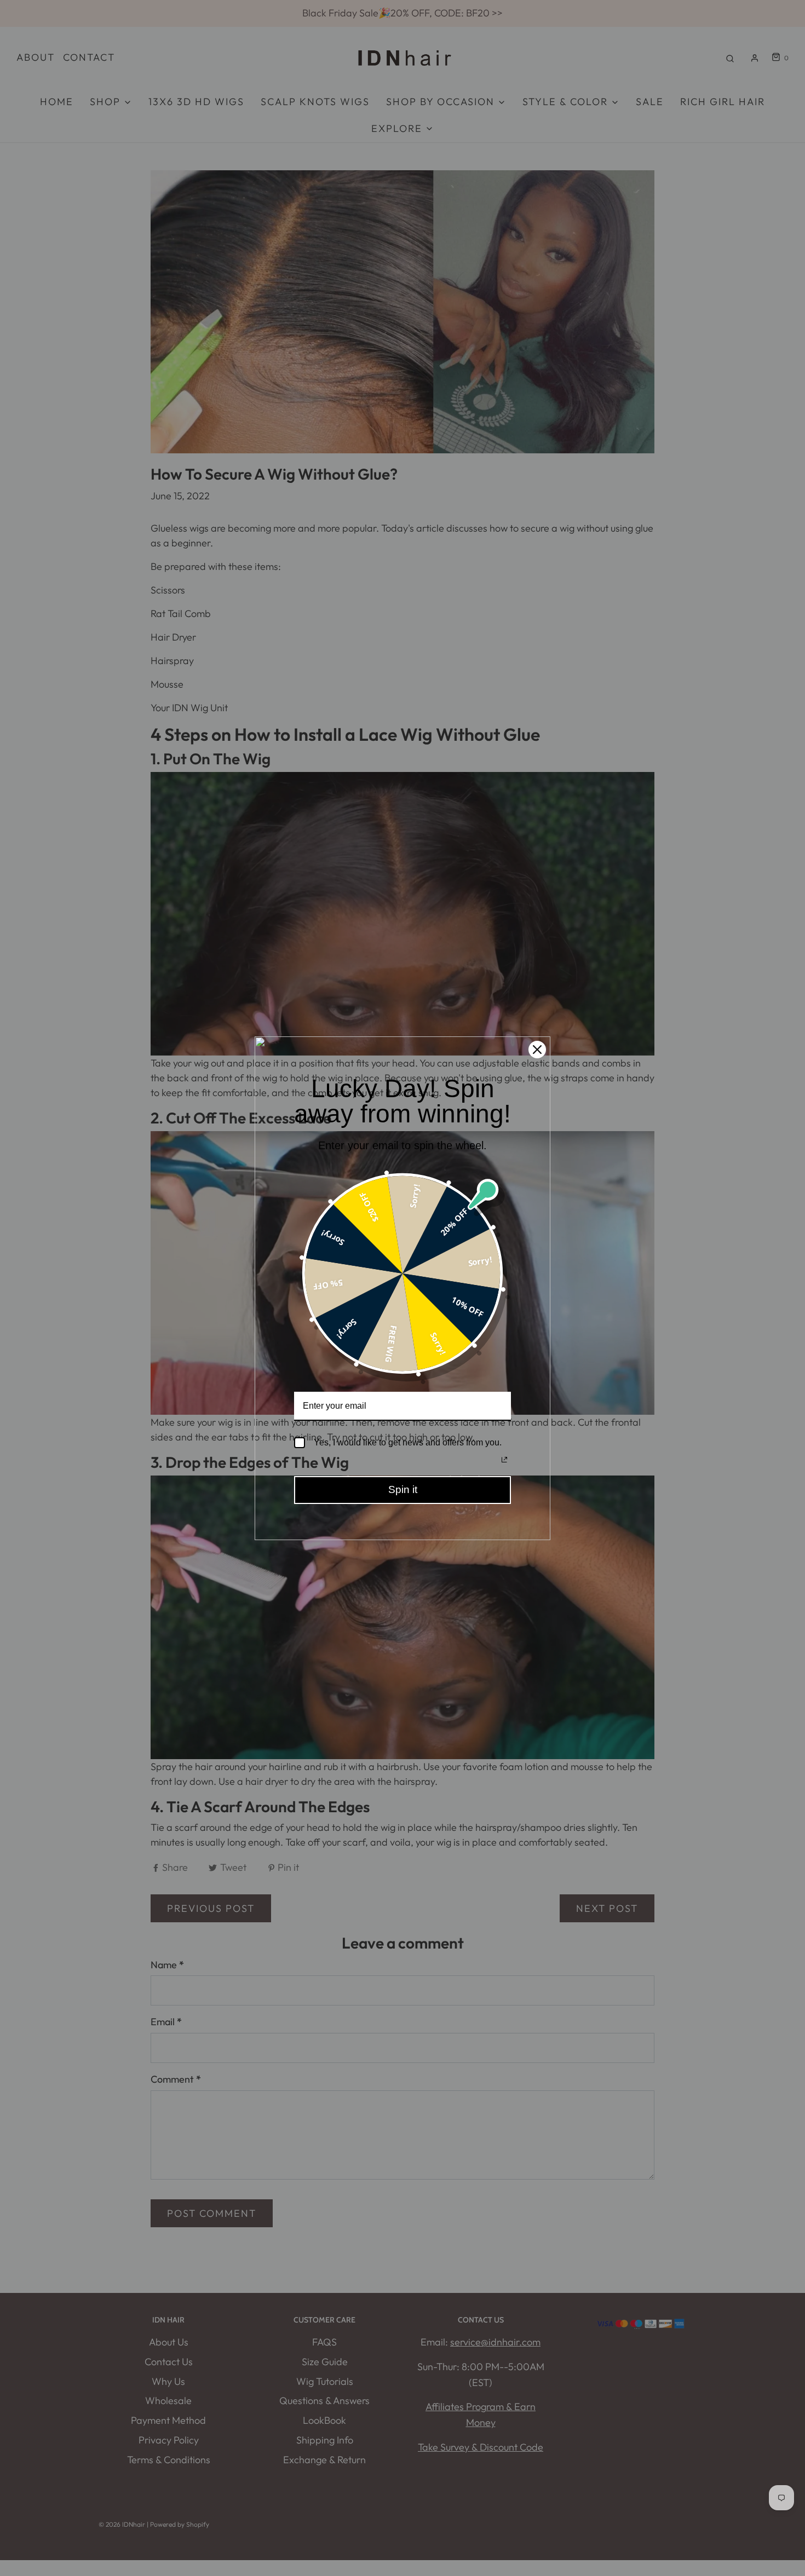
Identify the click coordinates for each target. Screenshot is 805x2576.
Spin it (403, 1489)
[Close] (537, 1050)
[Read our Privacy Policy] (504, 1460)
